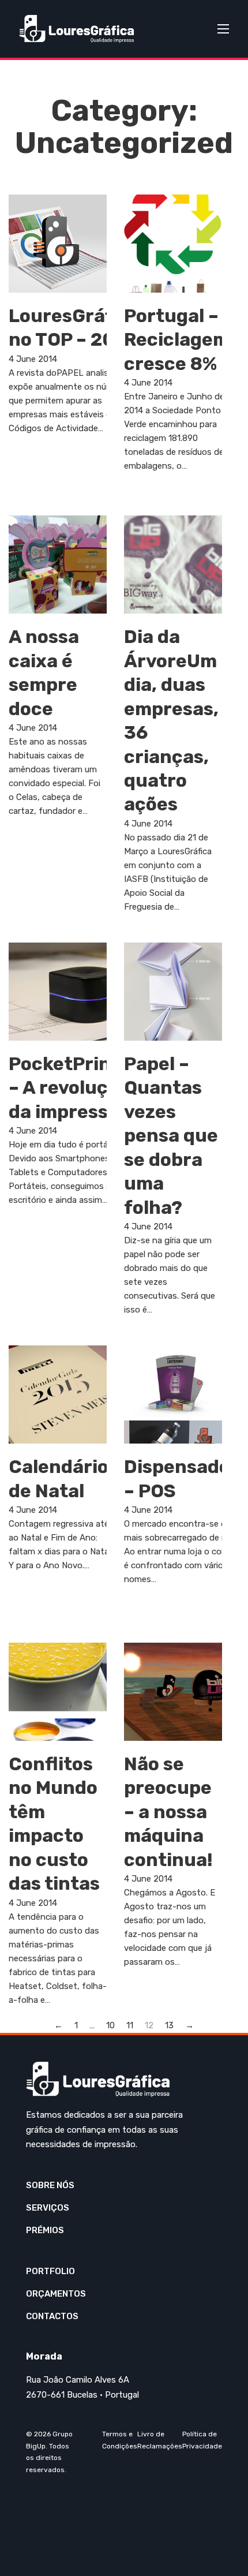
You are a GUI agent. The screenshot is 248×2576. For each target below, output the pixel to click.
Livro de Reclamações (160, 2440)
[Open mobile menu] (223, 29)
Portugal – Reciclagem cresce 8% (177, 340)
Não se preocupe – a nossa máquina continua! (168, 1812)
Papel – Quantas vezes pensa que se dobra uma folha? (171, 1136)
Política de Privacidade (202, 2440)
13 (169, 2025)
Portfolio (50, 2271)
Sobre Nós (50, 2185)
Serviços (48, 2208)
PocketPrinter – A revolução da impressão (74, 1088)
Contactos (52, 2316)
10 (110, 2025)
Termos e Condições (120, 2440)
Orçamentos (56, 2294)
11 (130, 2025)
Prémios (45, 2230)
